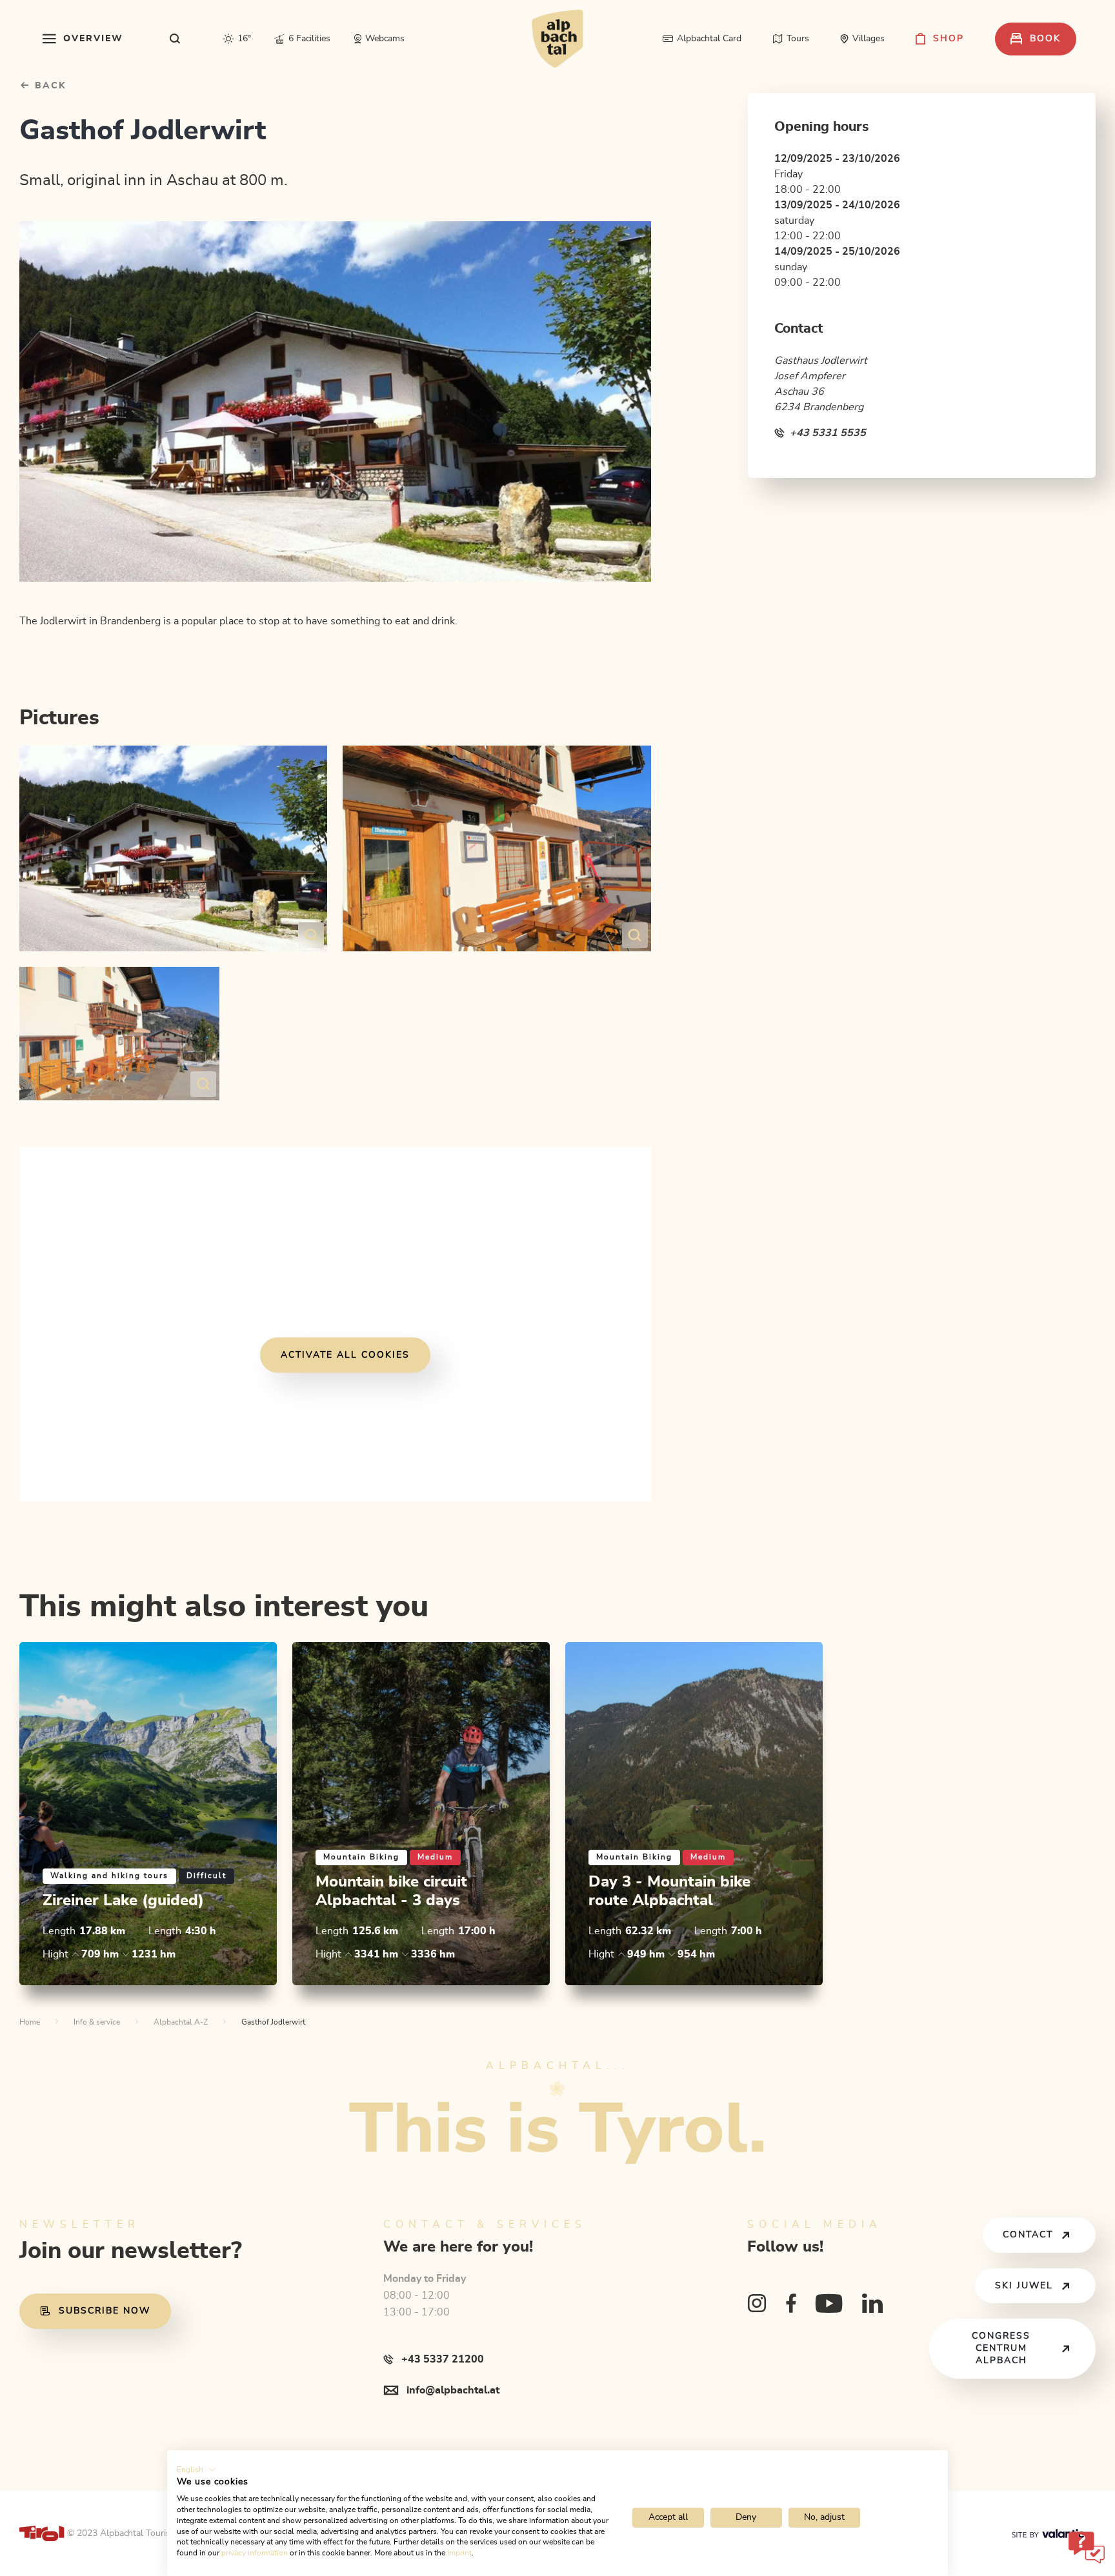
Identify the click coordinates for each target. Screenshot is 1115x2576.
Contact (1028, 2235)
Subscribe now (105, 2311)
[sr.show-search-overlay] (175, 39)
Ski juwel (1024, 2286)
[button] (196, 2470)
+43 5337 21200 (443, 2359)
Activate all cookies (345, 1354)
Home (30, 2022)
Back (49, 86)
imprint (459, 2553)
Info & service (97, 2022)
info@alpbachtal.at (453, 2390)
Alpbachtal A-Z (181, 2022)
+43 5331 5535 (828, 433)
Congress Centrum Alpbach (1001, 2348)
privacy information (255, 2553)
